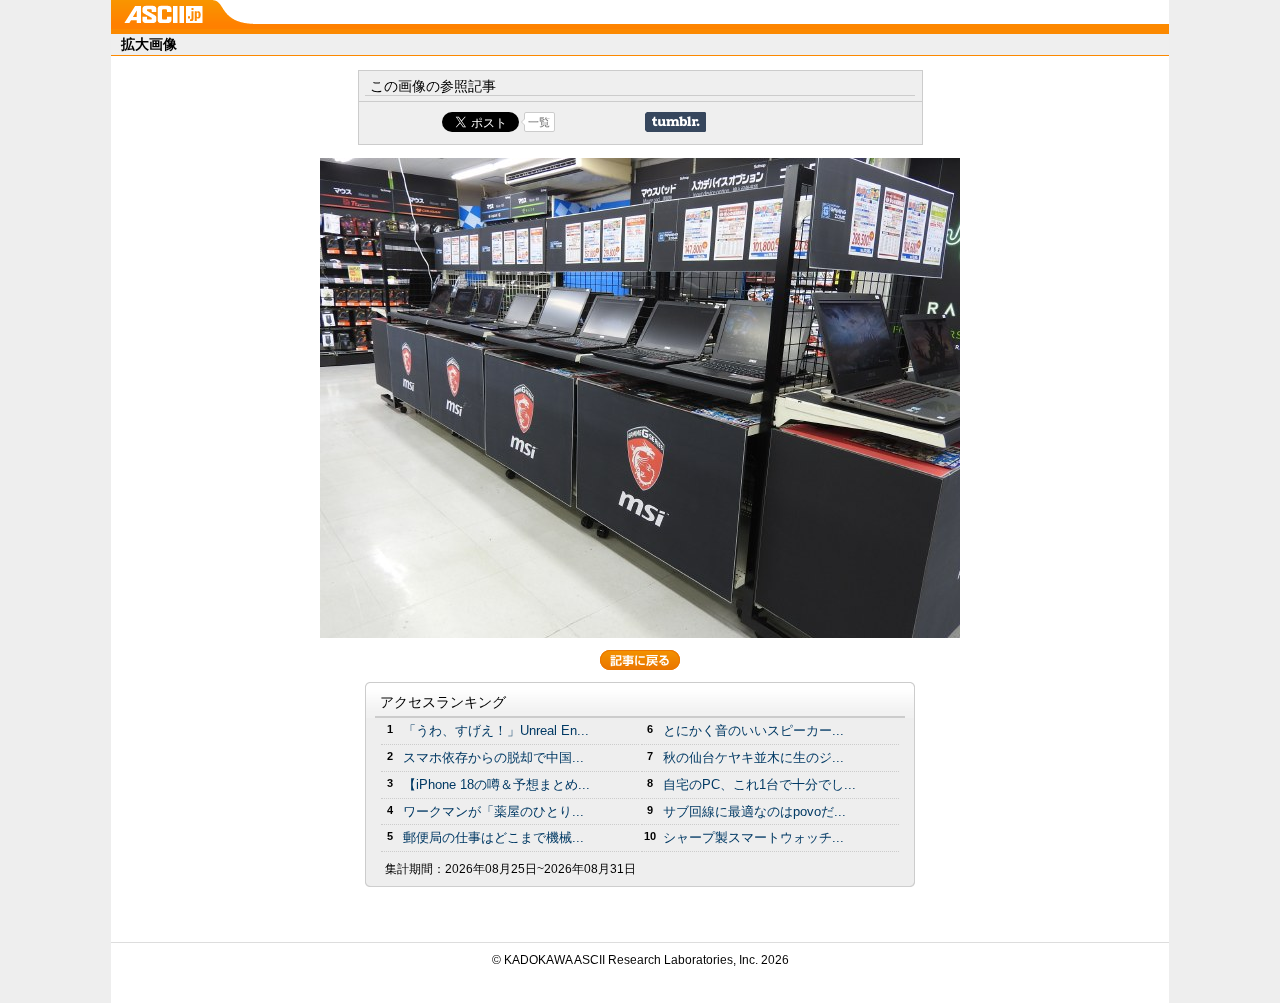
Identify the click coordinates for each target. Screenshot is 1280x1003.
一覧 (539, 122)
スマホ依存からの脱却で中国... (493, 757)
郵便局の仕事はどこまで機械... (493, 837)
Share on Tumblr (675, 122)
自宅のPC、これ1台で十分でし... (759, 784)
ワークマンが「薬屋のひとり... (493, 811)
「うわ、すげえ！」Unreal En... (496, 730)
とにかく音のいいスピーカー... (753, 730)
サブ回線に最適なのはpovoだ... (754, 811)
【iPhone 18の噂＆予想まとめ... (496, 784)
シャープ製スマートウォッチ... (753, 837)
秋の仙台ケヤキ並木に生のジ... (753, 757)
